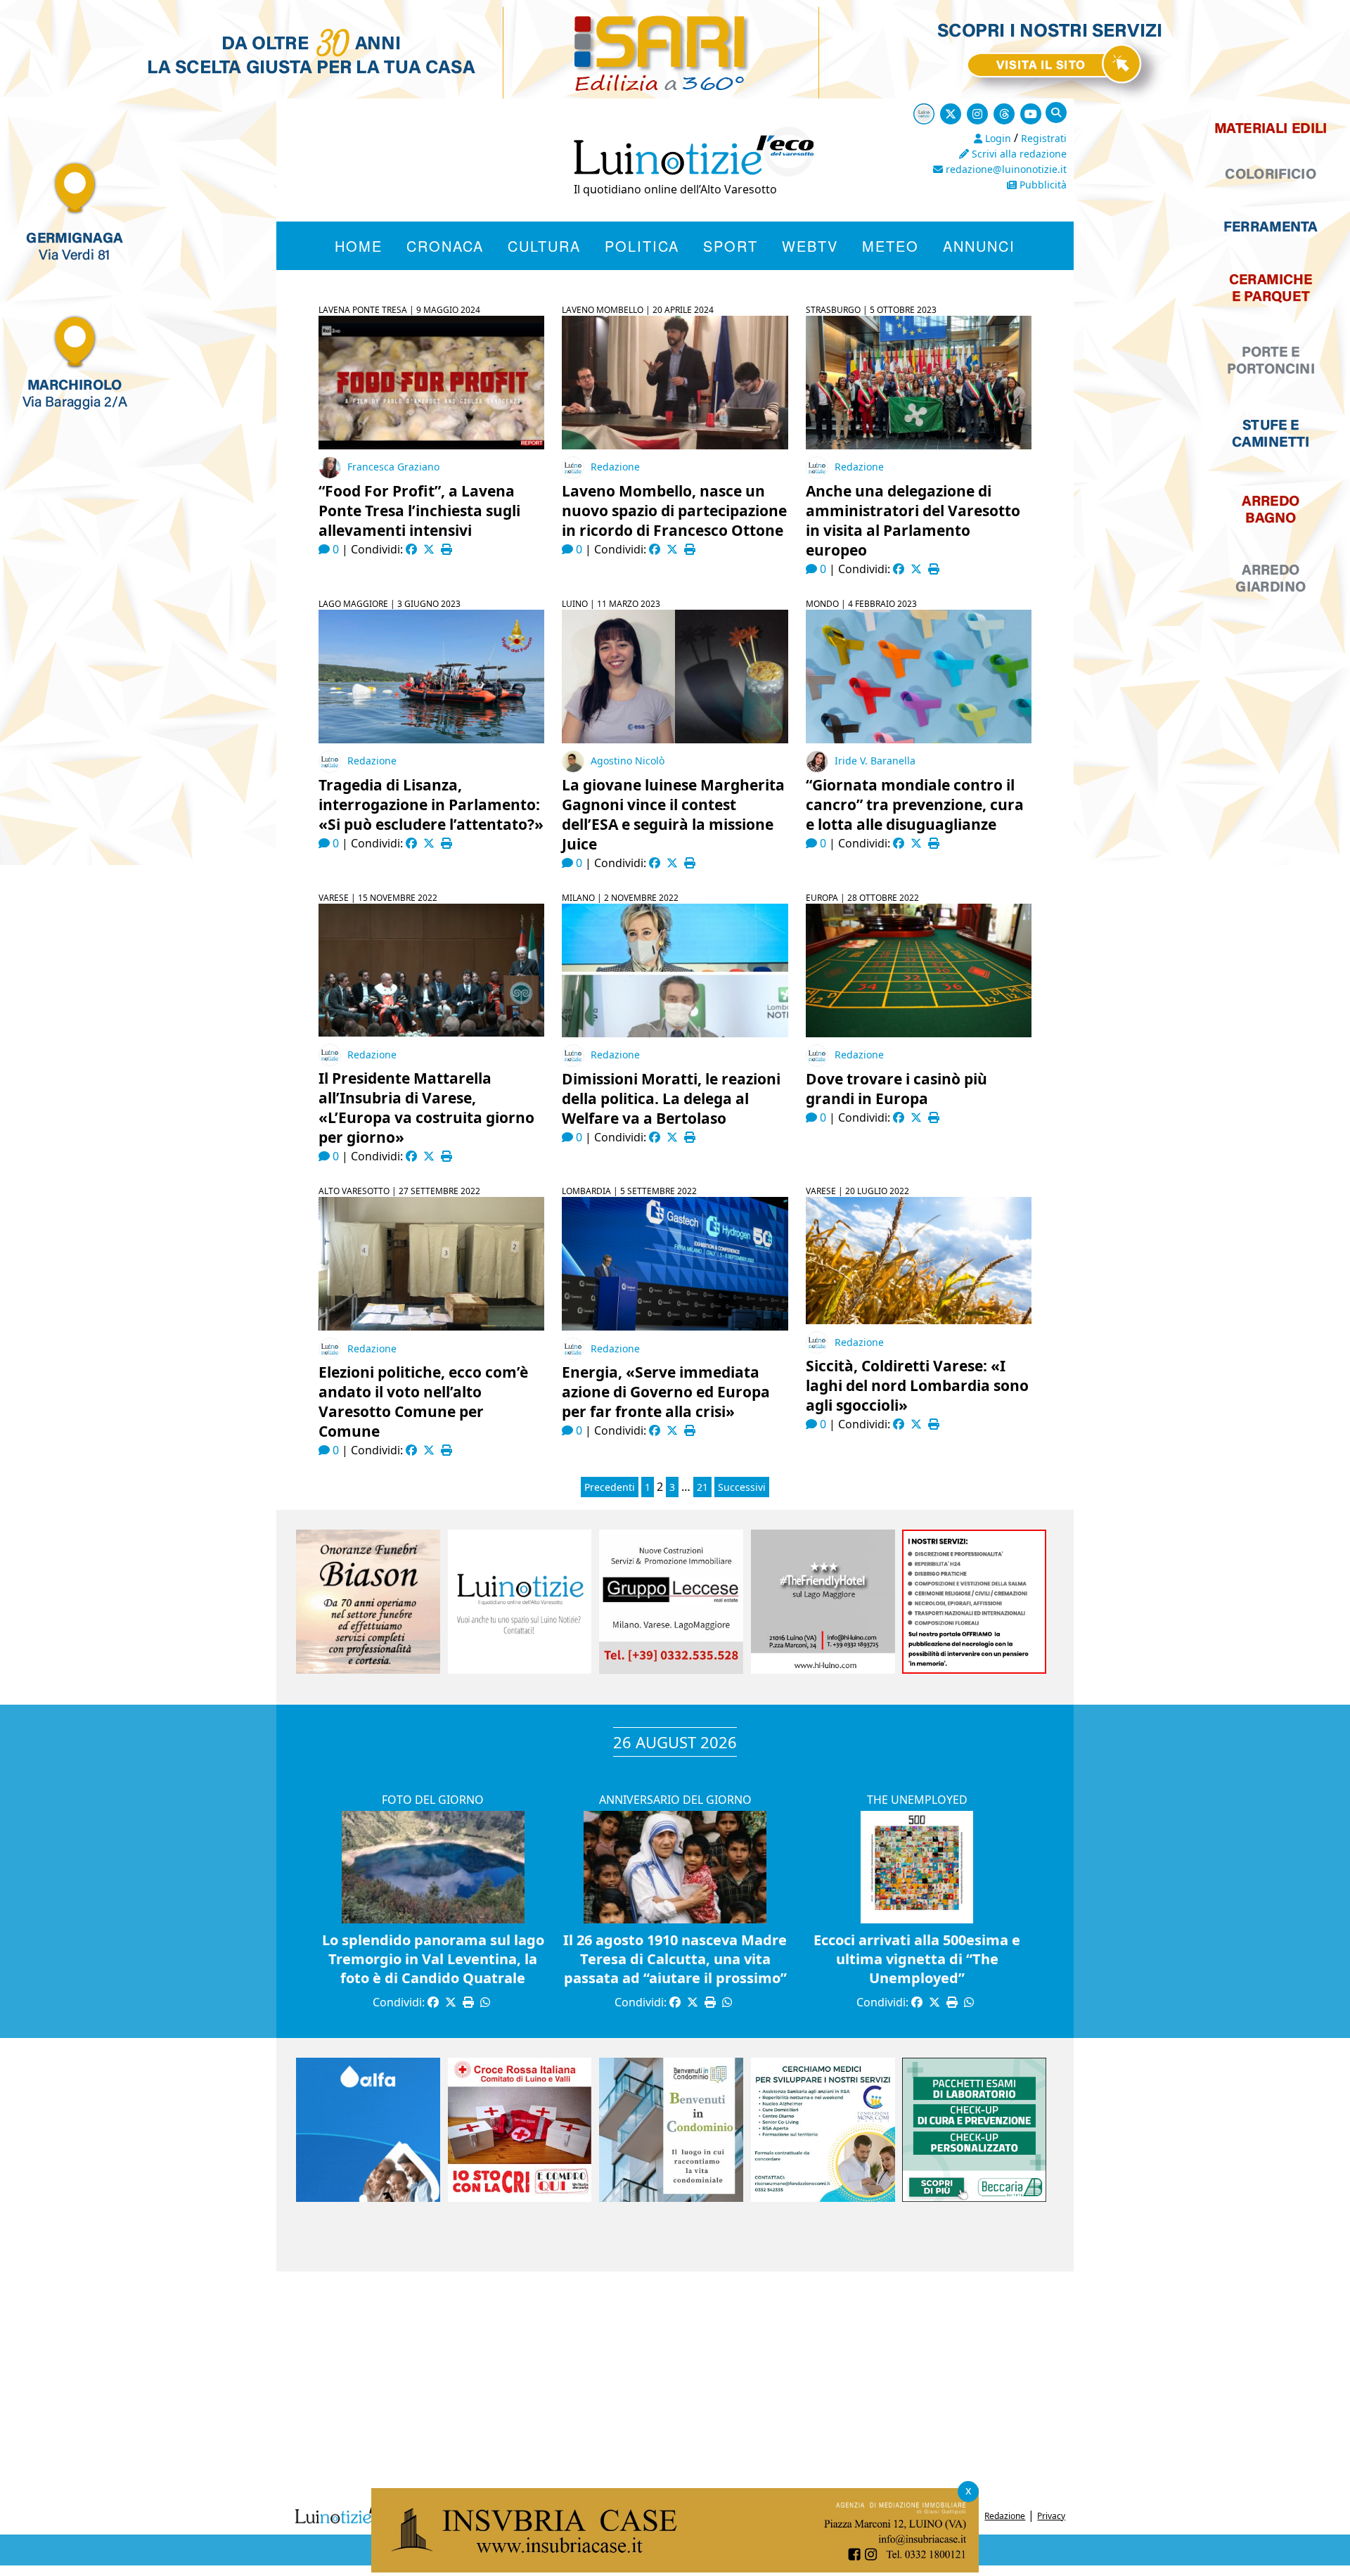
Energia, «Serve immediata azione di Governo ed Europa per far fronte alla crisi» (666, 1392)
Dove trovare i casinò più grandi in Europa (896, 1089)
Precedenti (610, 1487)
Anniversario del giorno (675, 1800)
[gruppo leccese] (671, 1670)
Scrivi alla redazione (1018, 154)
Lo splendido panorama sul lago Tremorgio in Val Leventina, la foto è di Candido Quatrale (433, 1959)
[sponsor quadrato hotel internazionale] (823, 1670)
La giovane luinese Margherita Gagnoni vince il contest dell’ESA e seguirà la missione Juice (673, 814)
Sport (731, 246)
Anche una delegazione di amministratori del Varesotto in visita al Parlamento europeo (913, 520)
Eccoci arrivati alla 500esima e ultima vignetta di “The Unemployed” (917, 1959)
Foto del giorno (433, 1800)
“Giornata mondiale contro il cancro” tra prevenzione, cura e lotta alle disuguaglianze (915, 805)
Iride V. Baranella (875, 761)
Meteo (891, 246)
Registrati (1044, 138)
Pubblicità (1042, 185)
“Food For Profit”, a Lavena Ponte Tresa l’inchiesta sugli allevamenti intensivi (419, 511)
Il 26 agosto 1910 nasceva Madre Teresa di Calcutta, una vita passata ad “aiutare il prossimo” (675, 1959)
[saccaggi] (974, 1670)
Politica (642, 246)
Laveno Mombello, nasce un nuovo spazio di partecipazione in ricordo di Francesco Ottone (674, 511)
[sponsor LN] (520, 1670)
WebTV (810, 246)
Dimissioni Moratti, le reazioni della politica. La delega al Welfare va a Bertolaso (671, 1098)
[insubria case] (675, 2568)
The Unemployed (917, 1800)
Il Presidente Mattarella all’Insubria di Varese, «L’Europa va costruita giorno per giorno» (426, 1108)
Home (359, 246)
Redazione (615, 467)
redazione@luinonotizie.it (1005, 169)
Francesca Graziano (393, 467)
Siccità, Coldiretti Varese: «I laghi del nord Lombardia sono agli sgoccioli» (917, 1385)
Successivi (742, 1487)
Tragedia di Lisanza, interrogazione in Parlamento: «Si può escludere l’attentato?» (431, 805)
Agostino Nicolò (628, 761)
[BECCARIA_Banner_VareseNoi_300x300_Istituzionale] (974, 2198)
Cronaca (445, 246)
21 (702, 1487)
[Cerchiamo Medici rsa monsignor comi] (823, 2198)
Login (997, 138)
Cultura (544, 246)
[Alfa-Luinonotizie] (368, 2198)
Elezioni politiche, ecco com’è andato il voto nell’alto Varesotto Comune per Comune (423, 1402)
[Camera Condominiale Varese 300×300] (671, 2198)
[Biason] (368, 1670)
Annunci (979, 246)
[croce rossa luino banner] (520, 2198)
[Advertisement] (675, 2384)
